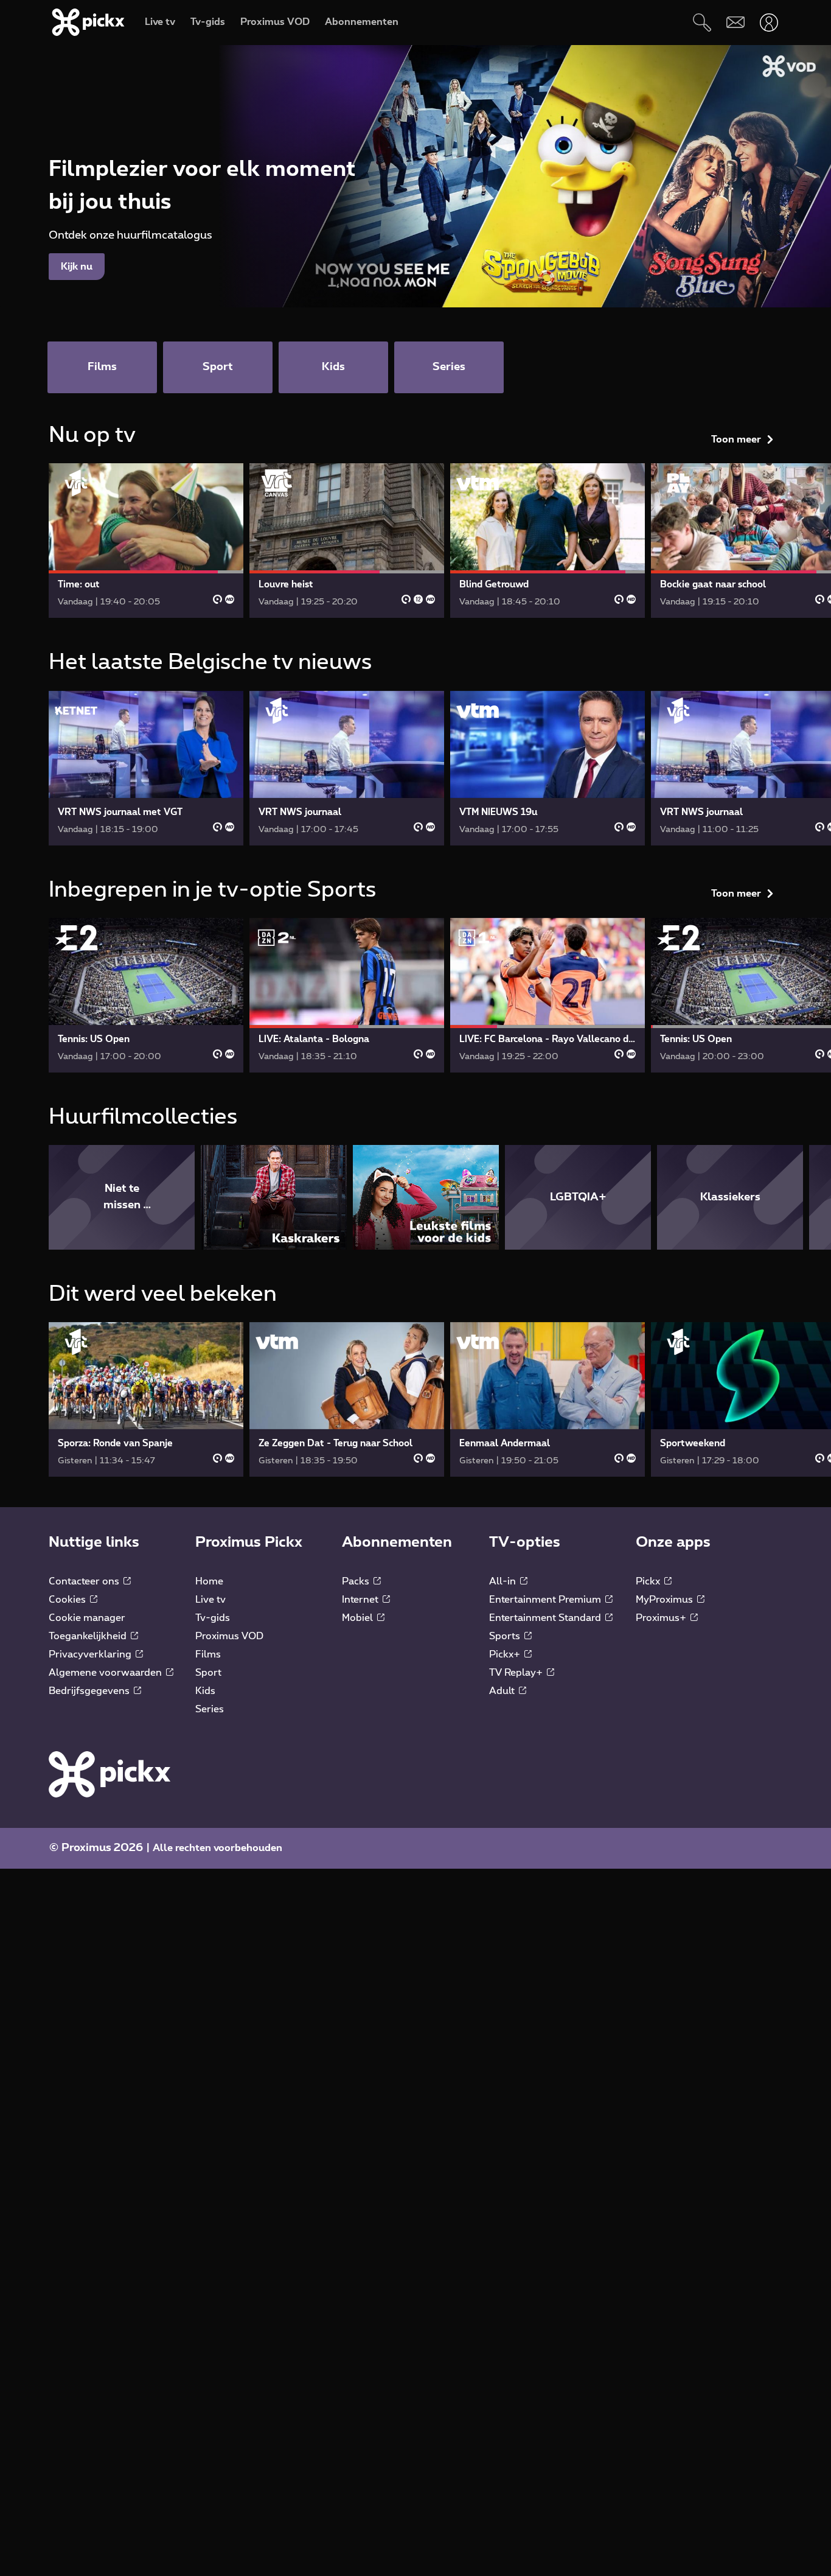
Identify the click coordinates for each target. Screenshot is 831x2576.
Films (208, 1654)
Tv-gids (213, 1618)
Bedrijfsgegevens (90, 1691)
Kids (205, 1691)
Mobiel (359, 1618)
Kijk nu (77, 267)
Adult (503, 1691)
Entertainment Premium (546, 1600)
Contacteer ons (85, 1581)
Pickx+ (506, 1654)
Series (210, 1709)
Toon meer (736, 439)
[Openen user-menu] (769, 22)
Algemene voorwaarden (106, 1673)
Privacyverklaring (91, 1654)
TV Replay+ (517, 1673)
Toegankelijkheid (89, 1636)
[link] (146, 541)
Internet (361, 1600)
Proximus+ (662, 1618)
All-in (504, 1581)
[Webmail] (735, 22)
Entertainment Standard (546, 1618)
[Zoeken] (702, 22)
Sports (506, 1636)
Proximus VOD (229, 1636)
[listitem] (122, 1197)
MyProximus (666, 1600)
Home (209, 1581)
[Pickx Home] (110, 1774)
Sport (208, 1673)
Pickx (649, 1581)
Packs (357, 1581)
